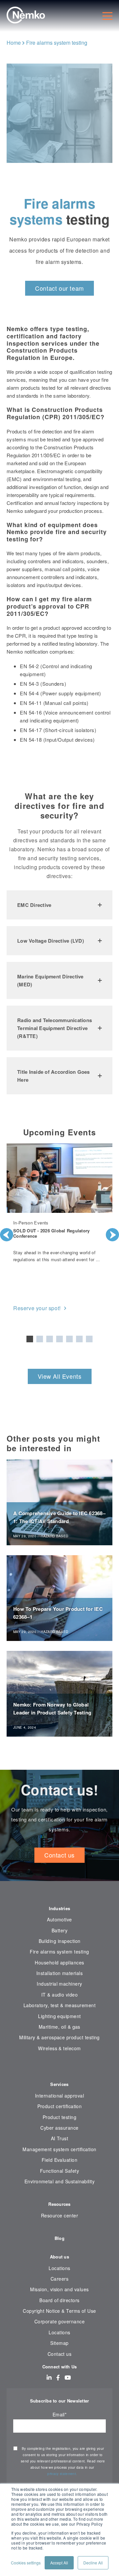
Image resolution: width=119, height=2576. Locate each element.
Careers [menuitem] (59, 2279)
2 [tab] (40, 1339)
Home (14, 43)
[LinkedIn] (49, 2377)
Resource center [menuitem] (59, 2215)
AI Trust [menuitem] (60, 2138)
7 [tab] (89, 1339)
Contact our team (59, 288)
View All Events (60, 1376)
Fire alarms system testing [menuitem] (59, 1952)
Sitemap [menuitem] (59, 2343)
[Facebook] (58, 2377)
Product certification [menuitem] (60, 2106)
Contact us (59, 1855)
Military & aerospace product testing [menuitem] (59, 2037)
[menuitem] (59, 2068)
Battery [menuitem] (59, 1930)
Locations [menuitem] (59, 2268)
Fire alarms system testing (57, 43)
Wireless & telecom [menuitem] (59, 2048)
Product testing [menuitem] (59, 2117)
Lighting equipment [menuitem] (59, 2016)
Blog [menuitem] (59, 2238)
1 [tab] (30, 1339)
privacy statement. (63, 2474)
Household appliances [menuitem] (59, 1962)
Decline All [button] (93, 2563)
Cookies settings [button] (26, 2563)
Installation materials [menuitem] (59, 1973)
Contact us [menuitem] (60, 2354)
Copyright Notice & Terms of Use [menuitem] (59, 2311)
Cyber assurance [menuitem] (59, 2128)
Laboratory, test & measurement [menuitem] (59, 2005)
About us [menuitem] (59, 2257)
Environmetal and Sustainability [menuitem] (60, 2181)
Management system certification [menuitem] (59, 2149)
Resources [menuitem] (59, 2204)
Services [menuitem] (59, 2084)
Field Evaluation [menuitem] (60, 2160)
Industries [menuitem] (60, 1908)
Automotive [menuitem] (59, 1919)
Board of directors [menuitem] (59, 2300)
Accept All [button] (59, 2563)
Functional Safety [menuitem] (59, 2171)
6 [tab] (79, 1339)
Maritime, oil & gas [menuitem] (59, 2027)
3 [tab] (50, 1339)
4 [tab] (59, 1339)
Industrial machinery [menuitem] (59, 1984)
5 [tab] (69, 1339)
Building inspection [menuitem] (60, 1941)
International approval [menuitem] (59, 2096)
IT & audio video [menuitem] (60, 1995)
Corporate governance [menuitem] (59, 2321)
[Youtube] (68, 2377)
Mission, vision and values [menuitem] (59, 2289)
